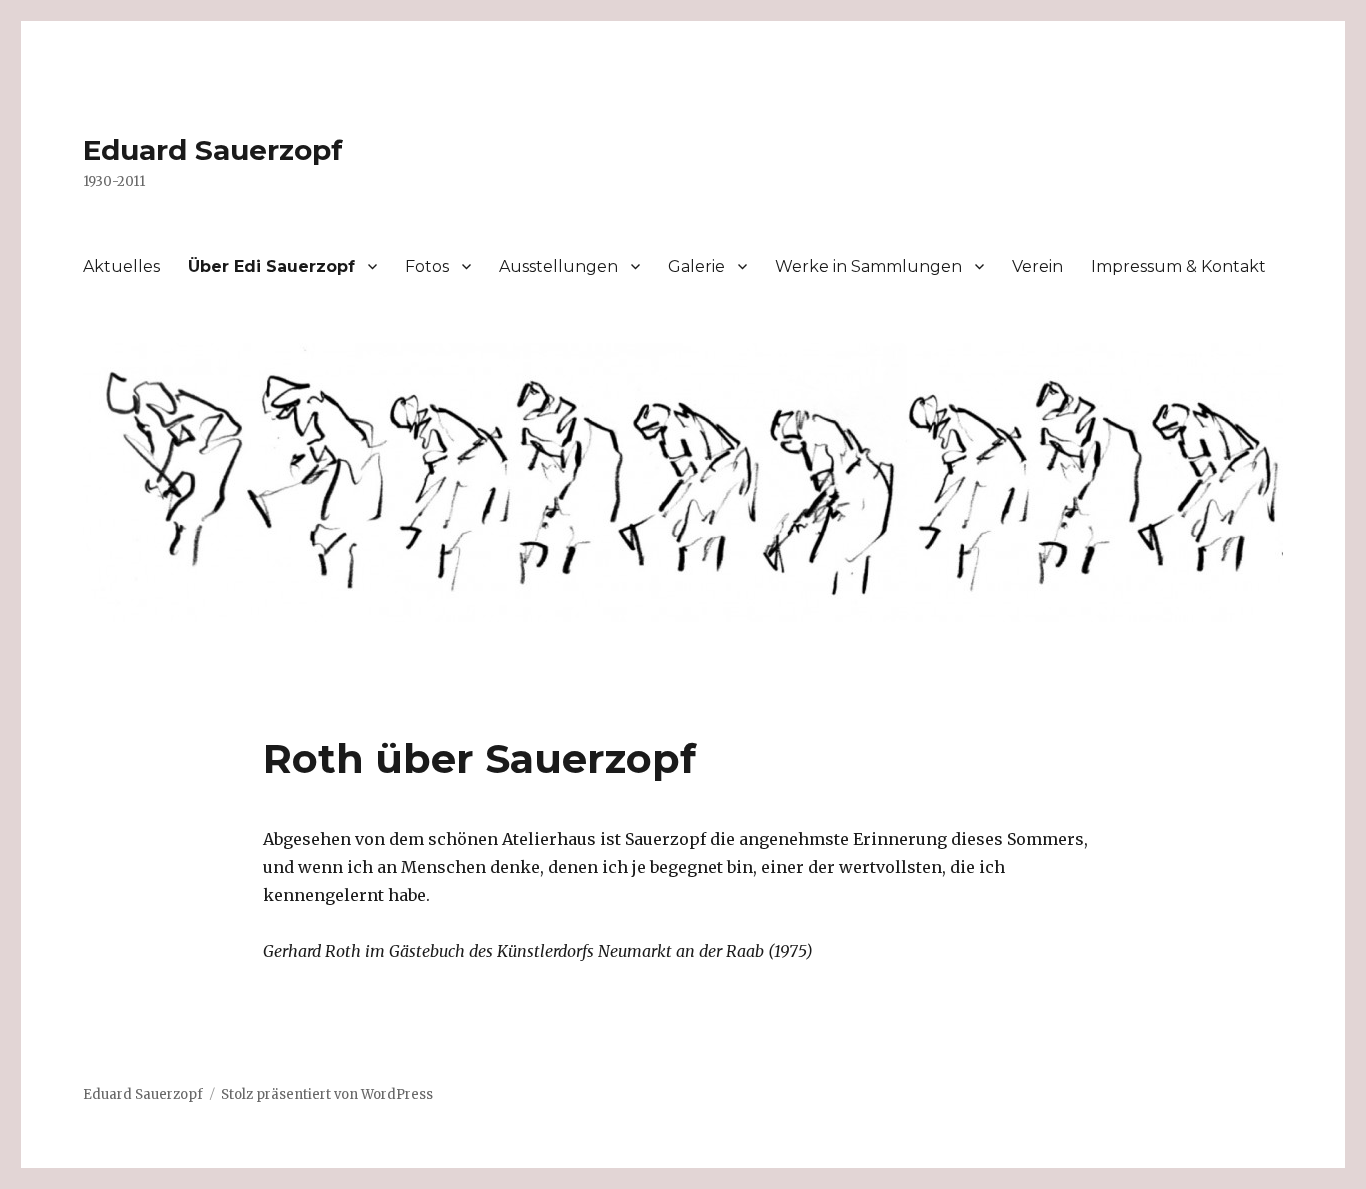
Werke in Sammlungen (868, 266)
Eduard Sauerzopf (213, 150)
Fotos (427, 266)
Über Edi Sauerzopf (271, 266)
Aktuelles (121, 266)
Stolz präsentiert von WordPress (327, 1094)
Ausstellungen (558, 266)
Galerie (696, 266)
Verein (1037, 266)
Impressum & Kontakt (1178, 266)
